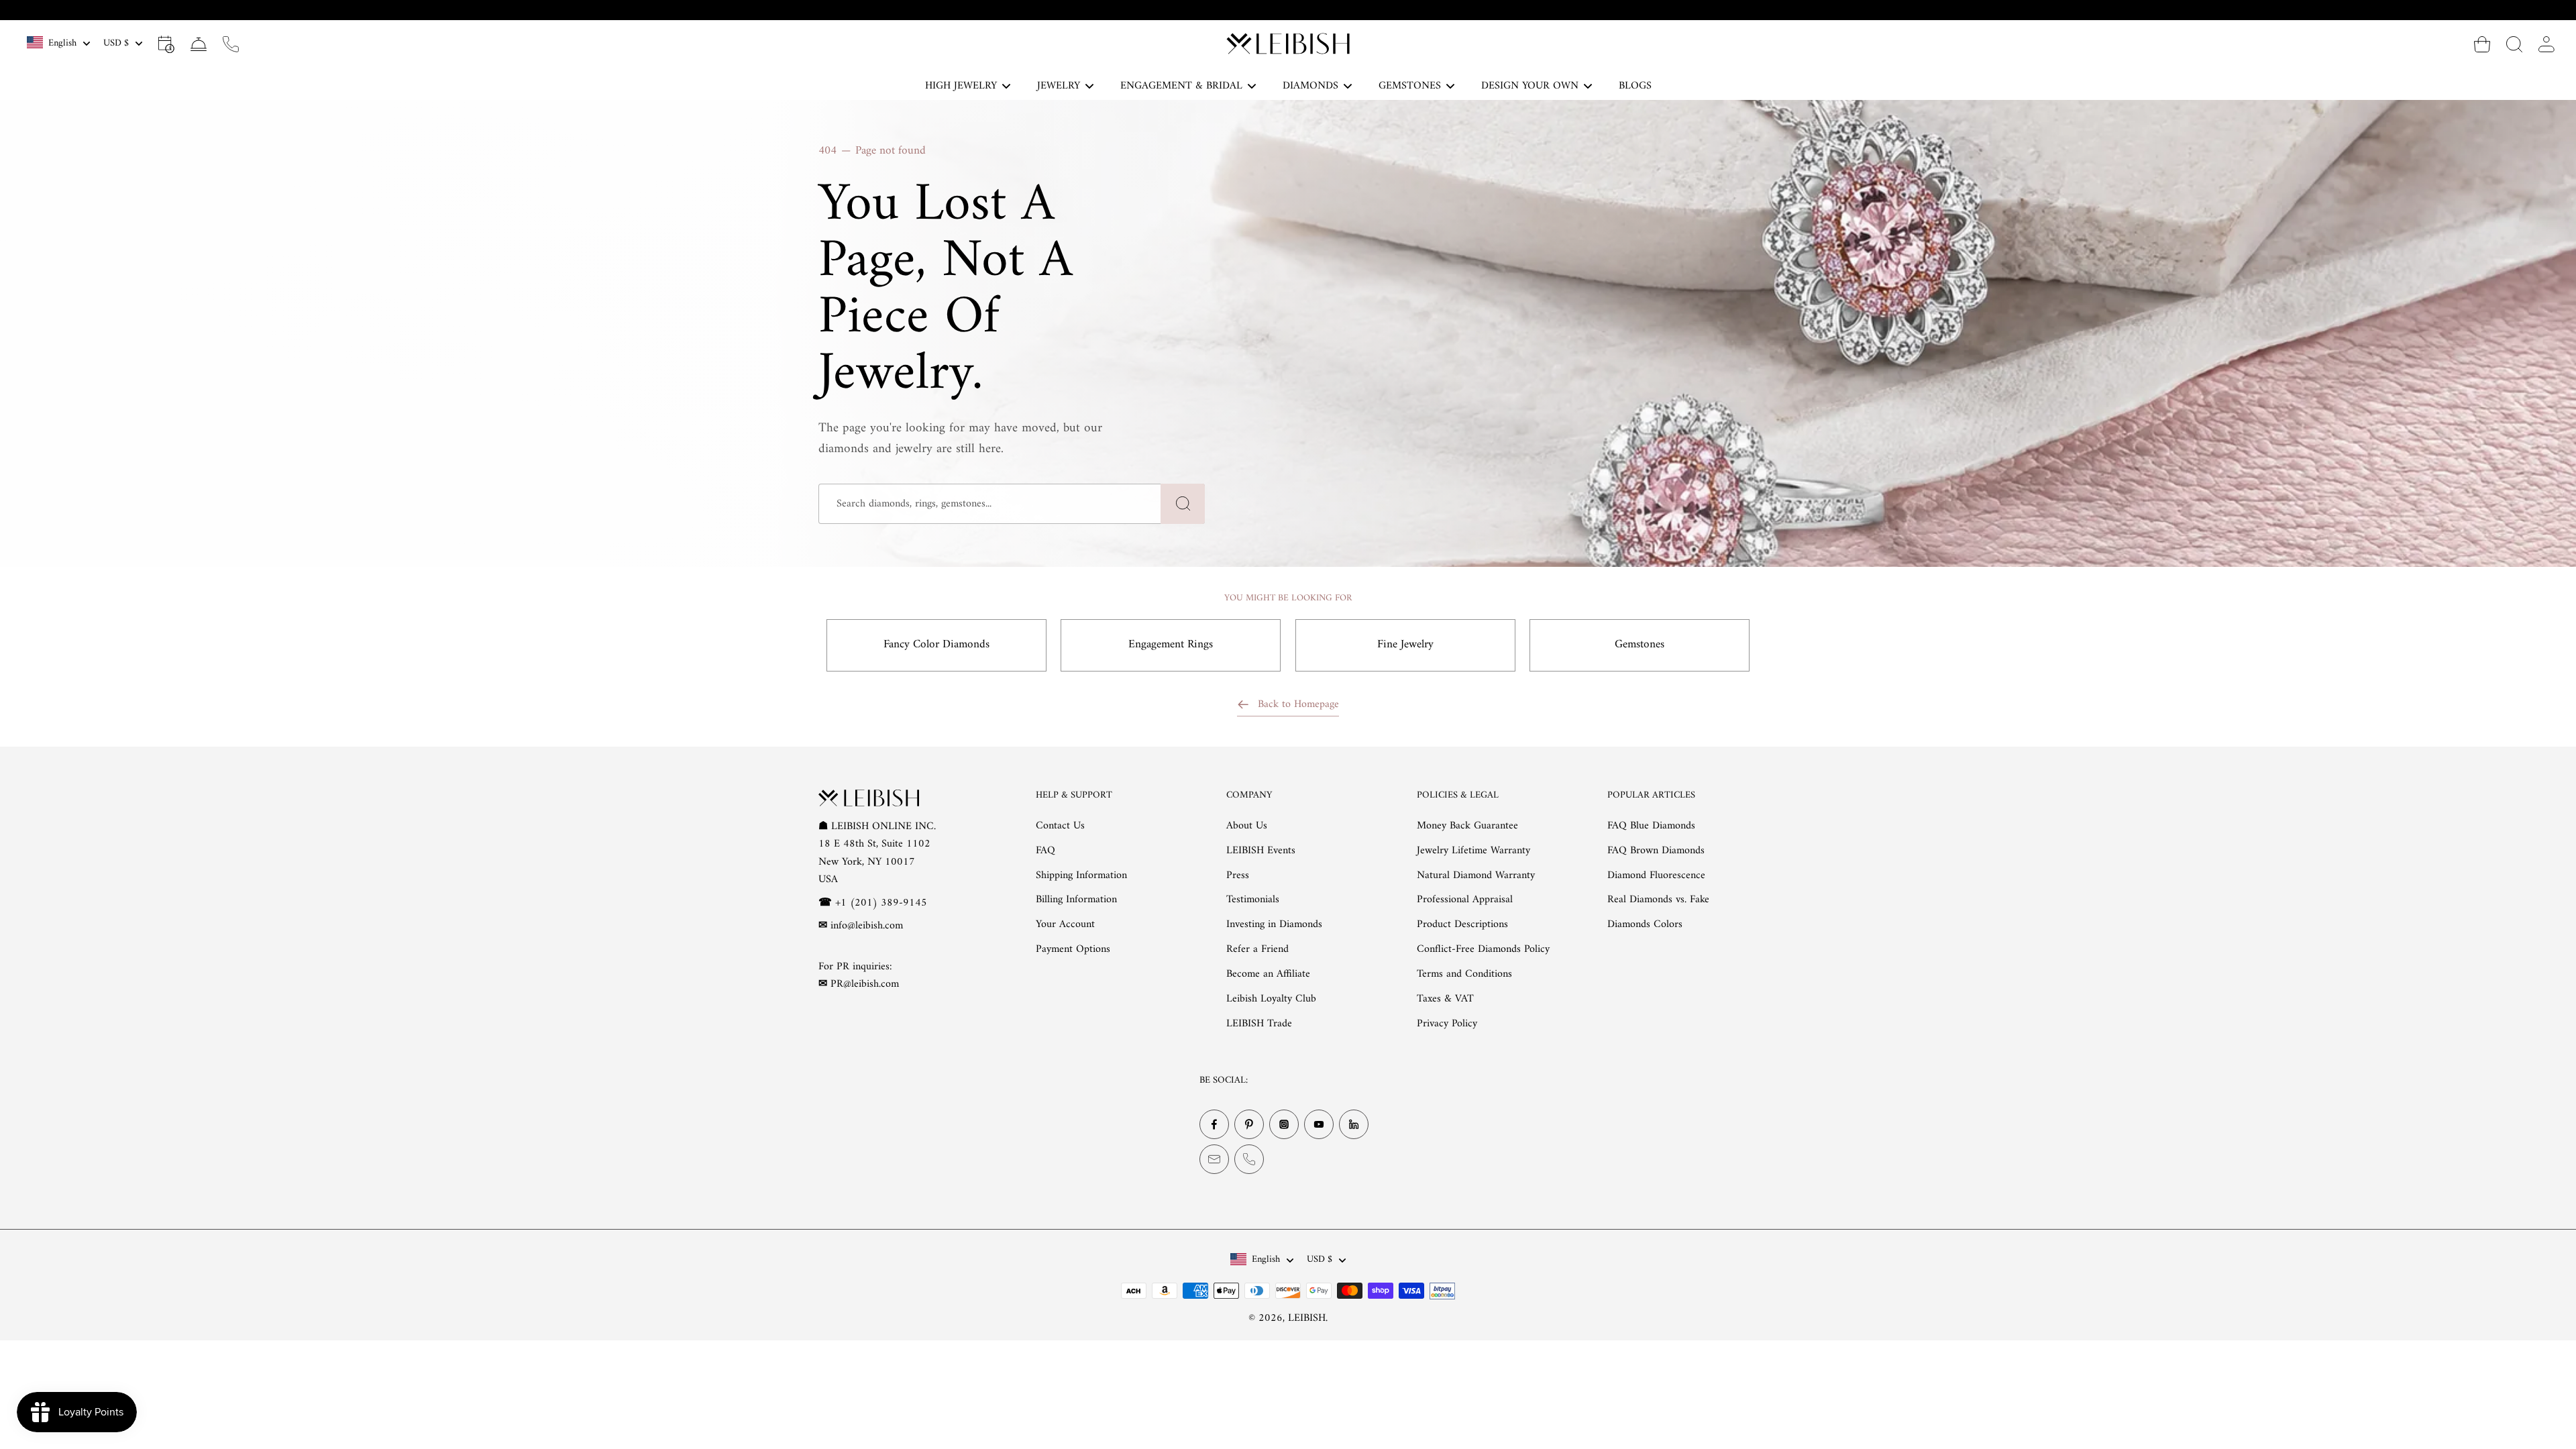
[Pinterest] (1249, 1124)
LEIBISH (1307, 1318)
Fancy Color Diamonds (936, 645)
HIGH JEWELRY (961, 86)
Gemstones (1640, 645)
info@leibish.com (867, 926)
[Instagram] (1284, 1124)
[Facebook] (1214, 1124)
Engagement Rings (1171, 645)
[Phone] (1249, 1159)
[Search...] (2514, 44)
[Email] (1214, 1159)
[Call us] (231, 44)
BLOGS (1635, 86)
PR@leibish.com (865, 984)
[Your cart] (2482, 44)
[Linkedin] (1354, 1124)
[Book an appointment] (166, 44)
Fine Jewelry (1405, 645)
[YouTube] (1319, 1124)
